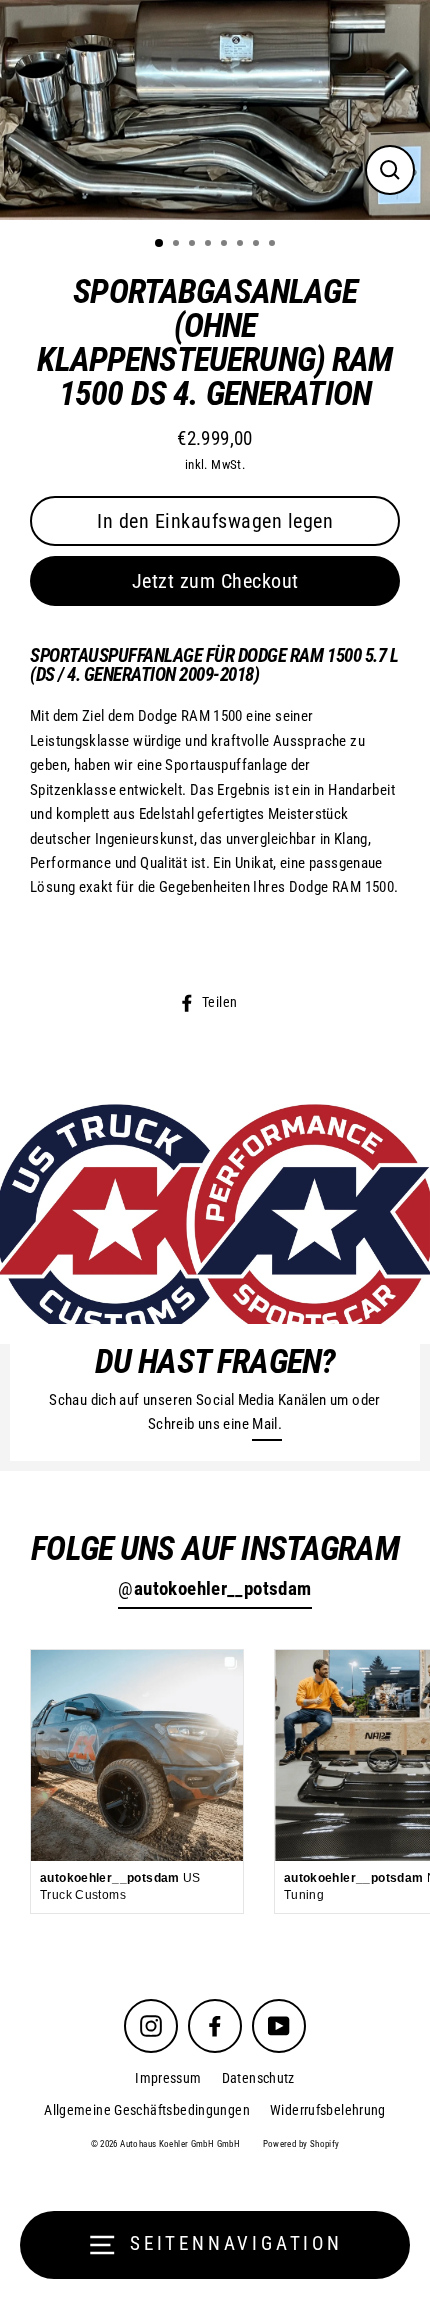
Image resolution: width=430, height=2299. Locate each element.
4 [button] (210, 245)
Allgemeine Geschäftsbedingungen (147, 2110)
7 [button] (258, 245)
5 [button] (226, 245)
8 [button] (274, 245)
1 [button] (160, 244)
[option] (215, 110)
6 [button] (242, 245)
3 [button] (194, 245)
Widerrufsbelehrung (328, 2110)
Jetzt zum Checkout (215, 581)
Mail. (267, 1424)
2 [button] (178, 245)
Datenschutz (258, 2078)
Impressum (168, 2078)
